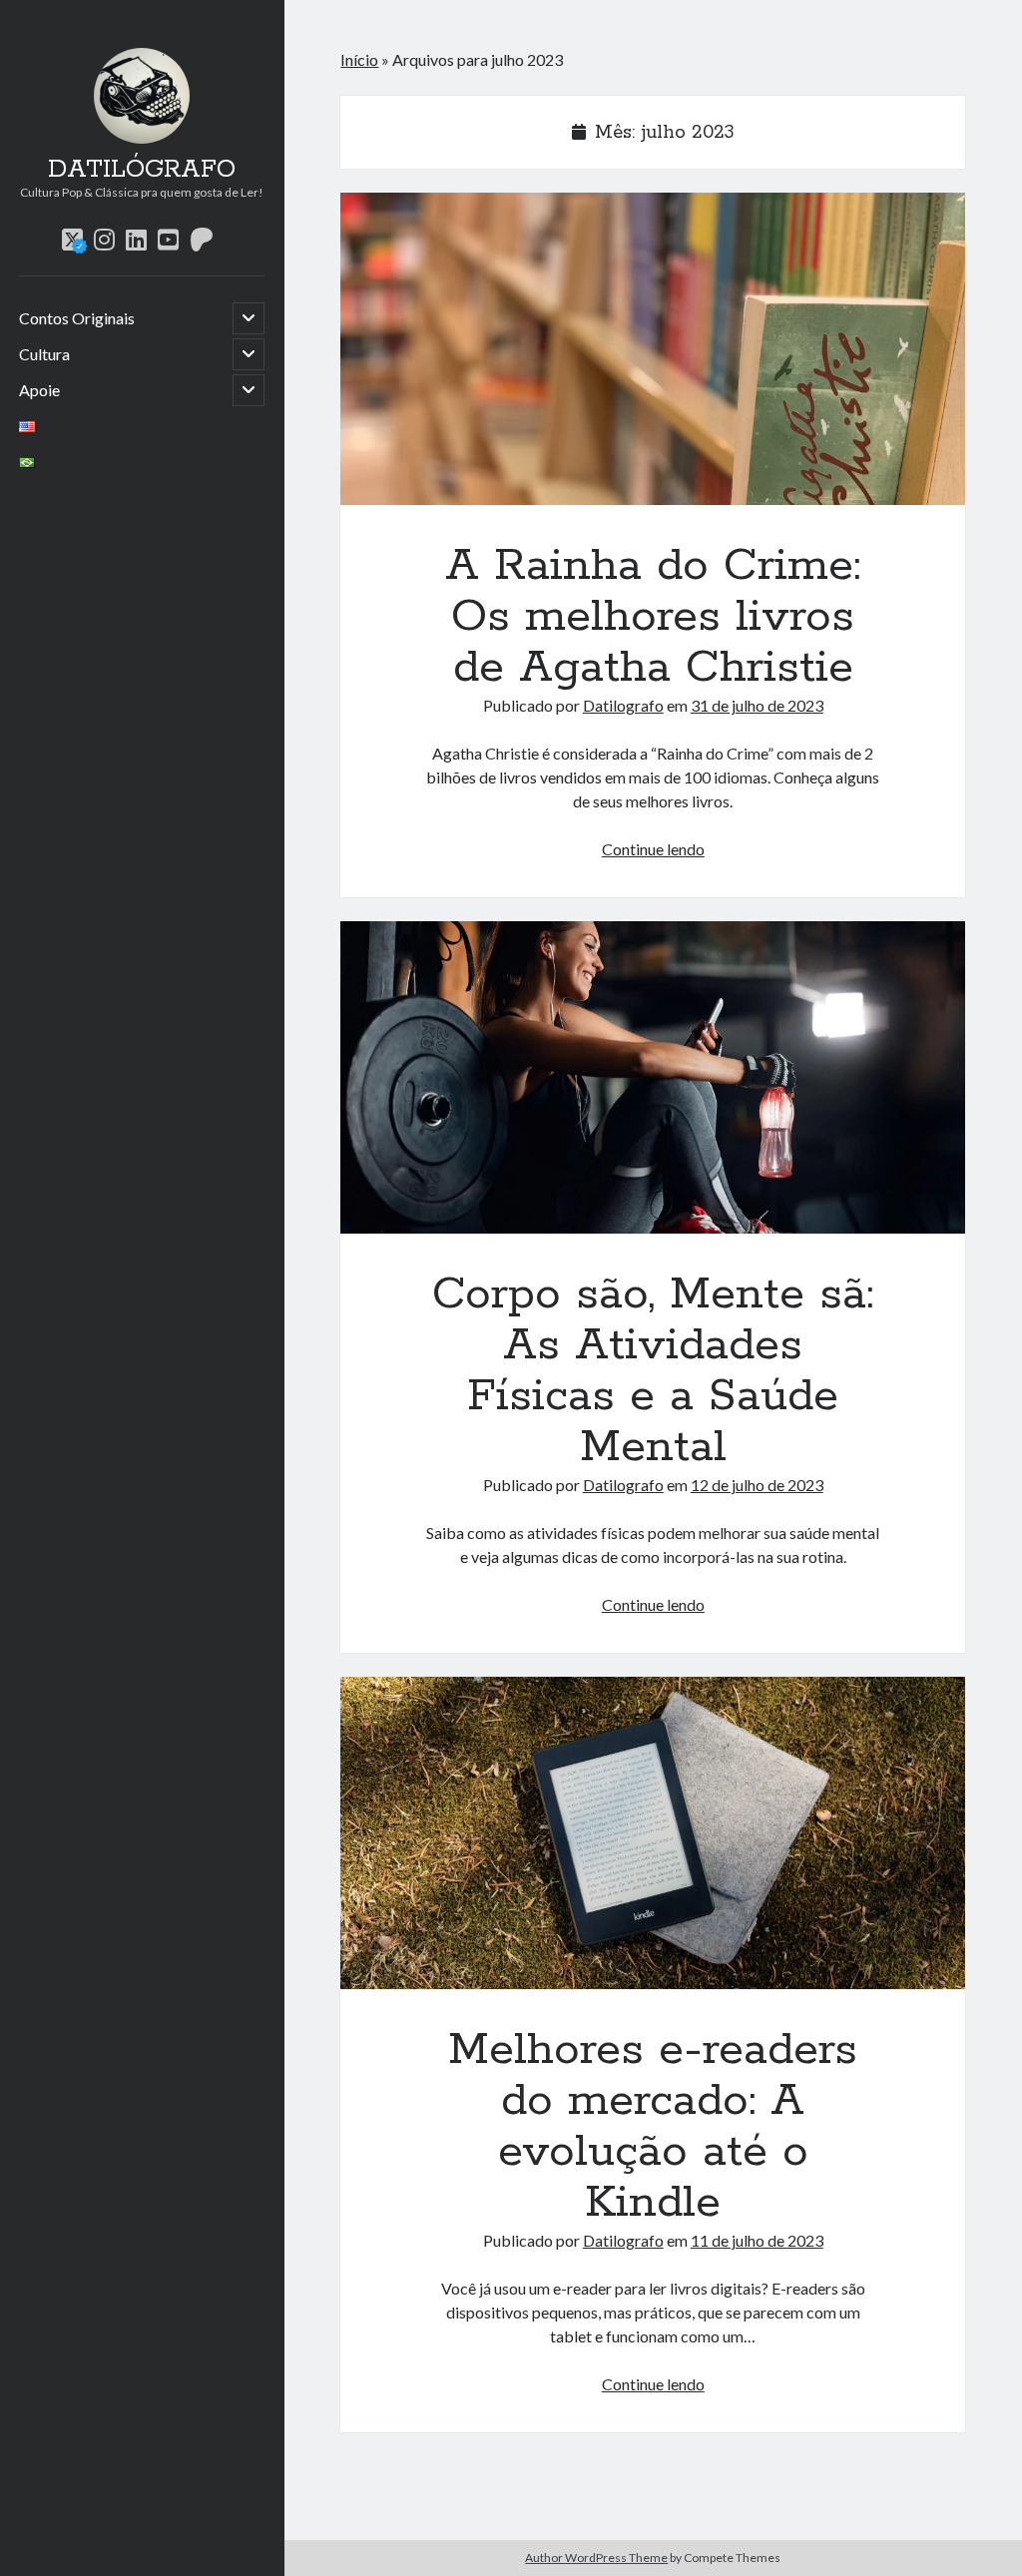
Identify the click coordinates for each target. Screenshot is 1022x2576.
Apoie (39, 390)
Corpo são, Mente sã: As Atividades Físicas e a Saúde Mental (653, 1077)
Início (359, 59)
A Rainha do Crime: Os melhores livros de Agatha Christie (653, 349)
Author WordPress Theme (596, 2558)
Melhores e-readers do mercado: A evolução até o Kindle (653, 1833)
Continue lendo (653, 849)
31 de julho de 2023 (757, 705)
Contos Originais (77, 318)
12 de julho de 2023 (757, 1485)
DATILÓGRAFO (142, 170)
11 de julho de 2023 (757, 2240)
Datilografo (623, 705)
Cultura (44, 354)
